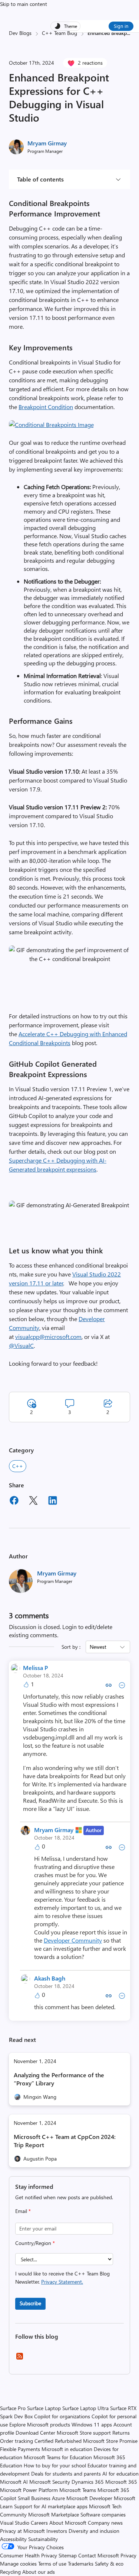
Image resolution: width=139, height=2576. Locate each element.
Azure (58, 2498)
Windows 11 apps (92, 2424)
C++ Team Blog (59, 33)
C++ (18, 1466)
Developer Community (73, 1940)
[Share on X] (33, 1501)
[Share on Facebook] (14, 1501)
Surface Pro (13, 2408)
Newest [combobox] (98, 1647)
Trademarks (81, 2564)
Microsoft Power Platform (29, 2490)
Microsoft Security (50, 2482)
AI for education (120, 2474)
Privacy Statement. (62, 2282)
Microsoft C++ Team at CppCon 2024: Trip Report (65, 2141)
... (128, 33)
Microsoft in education (67, 2449)
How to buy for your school (55, 2465)
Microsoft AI (14, 2482)
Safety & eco (109, 2564)
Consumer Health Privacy (29, 2555)
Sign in (121, 26)
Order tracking (16, 2441)
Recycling (10, 2572)
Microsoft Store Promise (110, 2441)
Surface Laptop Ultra (85, 2408)
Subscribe (30, 2303)
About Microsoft (68, 2523)
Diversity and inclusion (94, 2531)
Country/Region (35, 2243)
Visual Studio (15, 2523)
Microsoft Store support (84, 2433)
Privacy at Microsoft (22, 2531)
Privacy (128, 2555)
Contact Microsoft (99, 2555)
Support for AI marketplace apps (51, 2506)
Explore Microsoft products (40, 2424)
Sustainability (43, 2539)
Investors (57, 2531)
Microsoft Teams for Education (58, 2457)
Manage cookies (18, 2564)
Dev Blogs (20, 33)
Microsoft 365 (121, 2482)
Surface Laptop (44, 2408)
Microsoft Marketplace (54, 2514)
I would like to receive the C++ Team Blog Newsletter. (62, 2278)
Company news (105, 2523)
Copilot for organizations (62, 2416)
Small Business (34, 2498)
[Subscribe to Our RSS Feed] (20, 2359)
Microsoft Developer (89, 2498)
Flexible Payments (20, 2449)
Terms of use (52, 2564)
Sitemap (68, 2555)
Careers (39, 2523)
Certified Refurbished (58, 2441)
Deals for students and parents (66, 2474)
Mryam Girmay (47, 143)
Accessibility (13, 2539)
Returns (121, 2433)
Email (23, 2211)
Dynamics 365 (88, 2482)
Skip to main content (24, 4)
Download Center (35, 2433)
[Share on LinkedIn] (53, 1501)
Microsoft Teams (78, 2490)
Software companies (103, 2514)
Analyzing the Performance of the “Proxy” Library (59, 2079)
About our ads (39, 2572)
